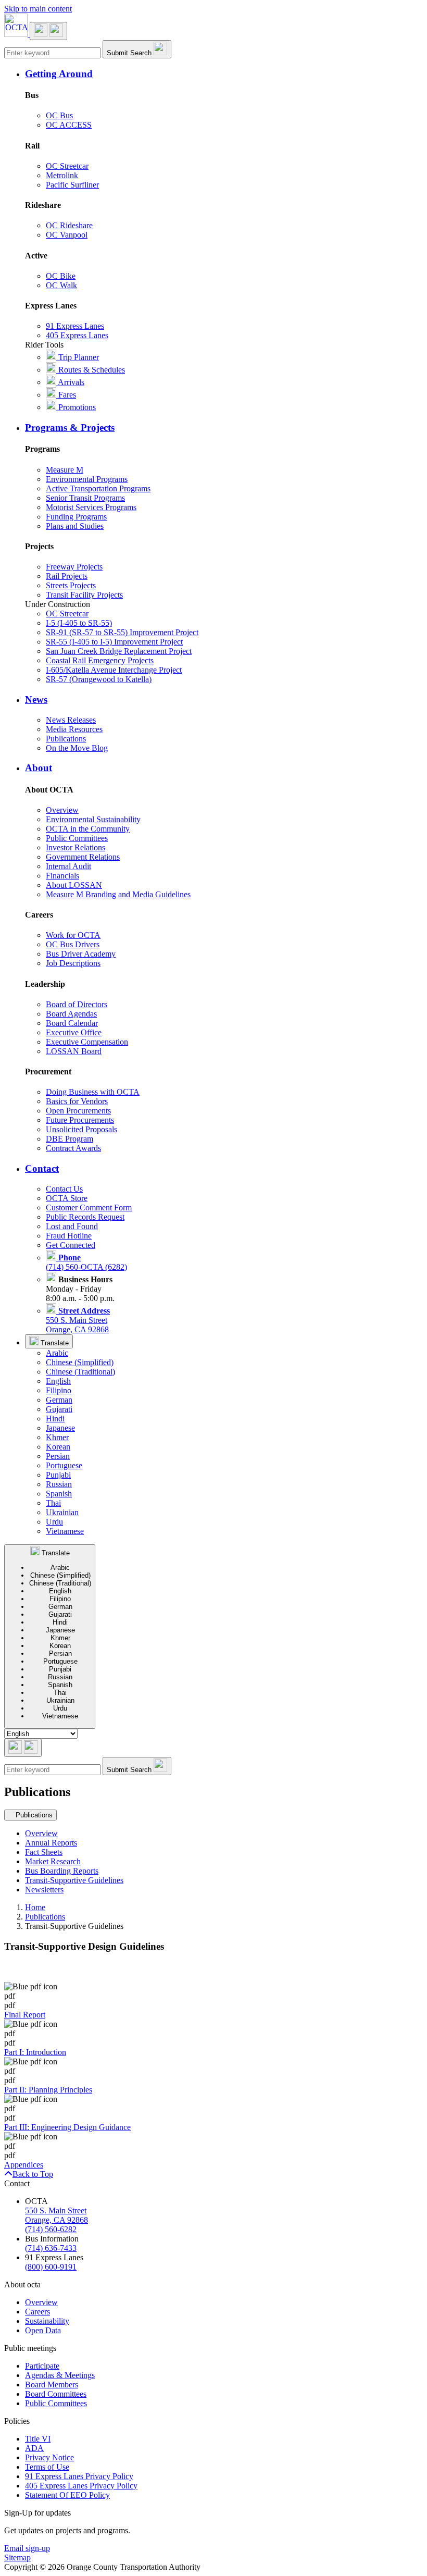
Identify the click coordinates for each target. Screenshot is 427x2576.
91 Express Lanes (75, 326)
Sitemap (17, 2558)
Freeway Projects (74, 567)
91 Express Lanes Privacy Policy (79, 2476)
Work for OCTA (73, 935)
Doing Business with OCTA (93, 1092)
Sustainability (47, 2321)
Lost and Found (72, 1226)
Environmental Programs (87, 479)
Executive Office (74, 1032)
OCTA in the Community (88, 829)
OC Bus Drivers (73, 944)
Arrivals (70, 382)
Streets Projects (71, 585)
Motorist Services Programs (91, 507)
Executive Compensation (87, 1042)
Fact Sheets (44, 1852)
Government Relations (83, 857)
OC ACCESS (69, 125)
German (59, 1400)
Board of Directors (77, 1004)
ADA (34, 2448)
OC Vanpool (67, 235)
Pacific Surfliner (72, 185)
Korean (58, 1447)
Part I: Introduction (35, 2052)
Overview (62, 810)
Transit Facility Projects (84, 595)
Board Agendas (71, 1014)
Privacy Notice (49, 2457)
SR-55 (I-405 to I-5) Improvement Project (114, 642)
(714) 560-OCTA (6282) (86, 1262)
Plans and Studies (75, 526)
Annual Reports (51, 1843)
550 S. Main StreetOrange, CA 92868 (78, 1320)
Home (35, 1907)
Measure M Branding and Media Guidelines (118, 894)
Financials (62, 876)
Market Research (53, 1861)
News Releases (71, 720)
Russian (59, 1484)
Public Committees (77, 838)
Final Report (25, 2015)
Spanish (59, 1494)
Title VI (38, 2439)
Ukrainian (62, 1512)
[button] (224, 74)
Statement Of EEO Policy (67, 2495)
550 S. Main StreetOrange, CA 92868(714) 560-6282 (56, 2220)
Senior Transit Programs (85, 498)
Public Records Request (85, 1217)
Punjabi (58, 1475)
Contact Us (64, 1189)
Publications (66, 739)
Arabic (57, 1353)
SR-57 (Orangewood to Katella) (99, 679)
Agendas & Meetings (60, 2375)
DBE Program (70, 1139)
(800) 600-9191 (51, 2267)
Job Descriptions (73, 963)
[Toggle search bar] (23, 1748)
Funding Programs (76, 517)
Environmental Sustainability (93, 819)
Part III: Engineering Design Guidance (67, 2127)
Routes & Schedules (91, 370)
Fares (66, 395)
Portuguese (64, 1465)
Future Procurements (80, 1120)
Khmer (57, 1437)
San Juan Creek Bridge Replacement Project (119, 651)
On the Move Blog (77, 748)
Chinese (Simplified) (80, 1362)
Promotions (76, 407)
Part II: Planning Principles (48, 2090)
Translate (54, 1343)
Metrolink (62, 175)
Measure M (65, 470)
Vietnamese (65, 1531)
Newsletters (44, 1890)
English (58, 1381)
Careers (37, 2312)
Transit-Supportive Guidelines (74, 1880)
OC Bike (61, 276)
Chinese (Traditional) (80, 1372)
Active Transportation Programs (98, 488)
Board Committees (56, 2394)
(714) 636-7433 (51, 2248)
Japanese (60, 1428)
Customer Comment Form (89, 1207)
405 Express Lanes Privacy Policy (81, 2486)
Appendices (24, 2165)
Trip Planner (78, 357)
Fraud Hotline (69, 1236)
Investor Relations (76, 847)
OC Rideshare (69, 225)
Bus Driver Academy (81, 954)
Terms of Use (47, 2467)
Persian (58, 1456)
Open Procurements (78, 1111)
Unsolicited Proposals (81, 1129)
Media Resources (74, 729)
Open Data (43, 2330)
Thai (53, 1503)
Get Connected (71, 1245)
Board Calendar (72, 1023)
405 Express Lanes (77, 335)
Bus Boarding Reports (62, 1871)
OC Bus (59, 115)
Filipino (59, 1390)
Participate (42, 2366)
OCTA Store (67, 1198)
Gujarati (59, 1409)
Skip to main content (38, 9)
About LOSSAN (74, 885)
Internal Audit (68, 866)
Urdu (54, 1522)
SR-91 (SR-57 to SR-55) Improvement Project (122, 632)
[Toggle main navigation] (48, 31)
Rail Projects (67, 576)
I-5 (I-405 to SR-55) (79, 623)
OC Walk (61, 285)
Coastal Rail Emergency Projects (100, 660)
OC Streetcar (67, 166)
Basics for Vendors (77, 1101)
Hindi (55, 1419)
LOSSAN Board (74, 1051)
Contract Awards (73, 1148)
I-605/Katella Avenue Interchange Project (114, 670)
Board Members (52, 2385)
